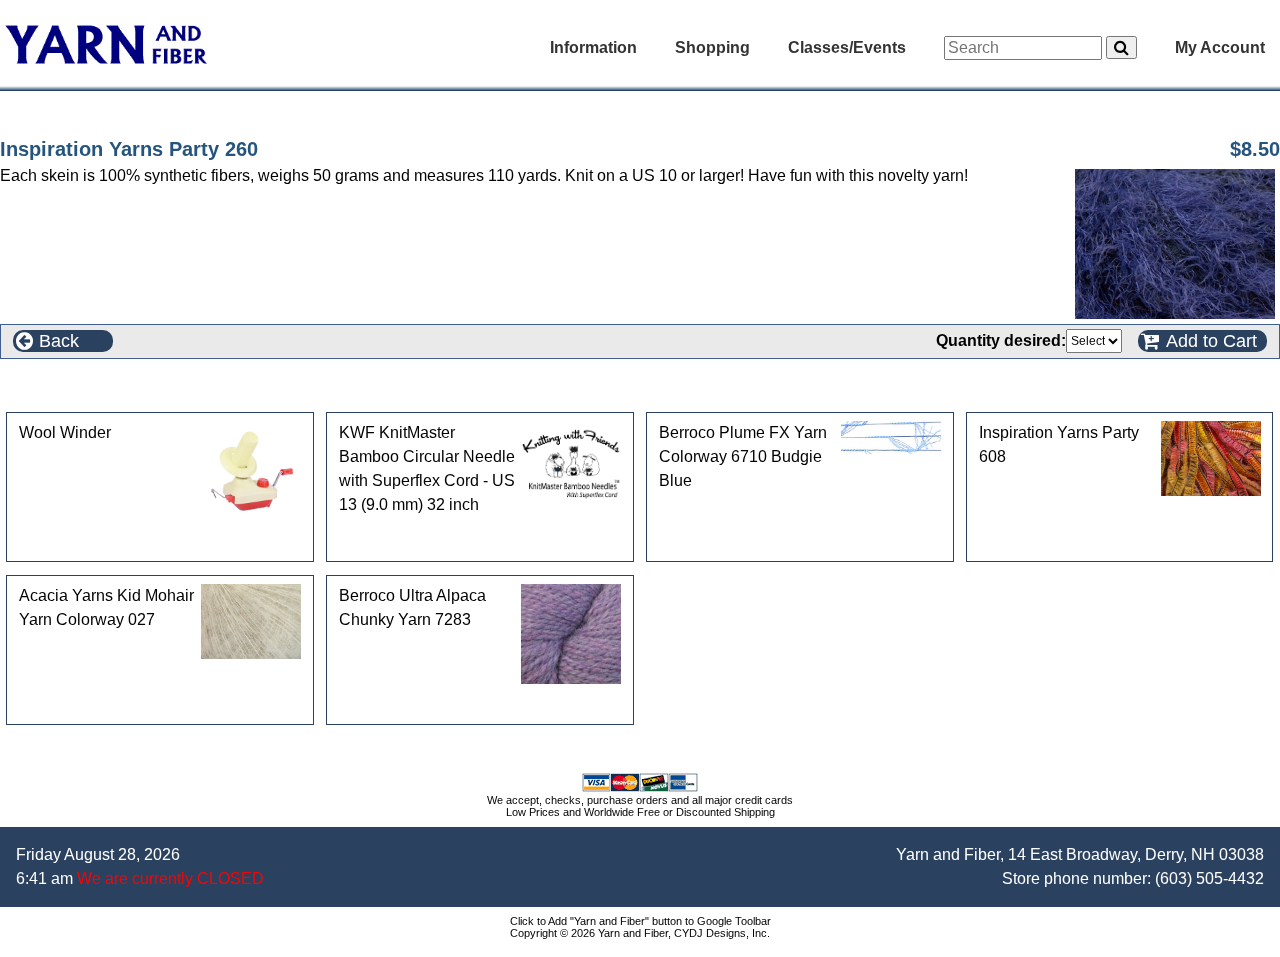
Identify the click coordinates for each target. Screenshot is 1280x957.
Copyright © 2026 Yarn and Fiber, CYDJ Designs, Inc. (640, 933)
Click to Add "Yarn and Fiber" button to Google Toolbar (640, 921)
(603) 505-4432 (1209, 878)
